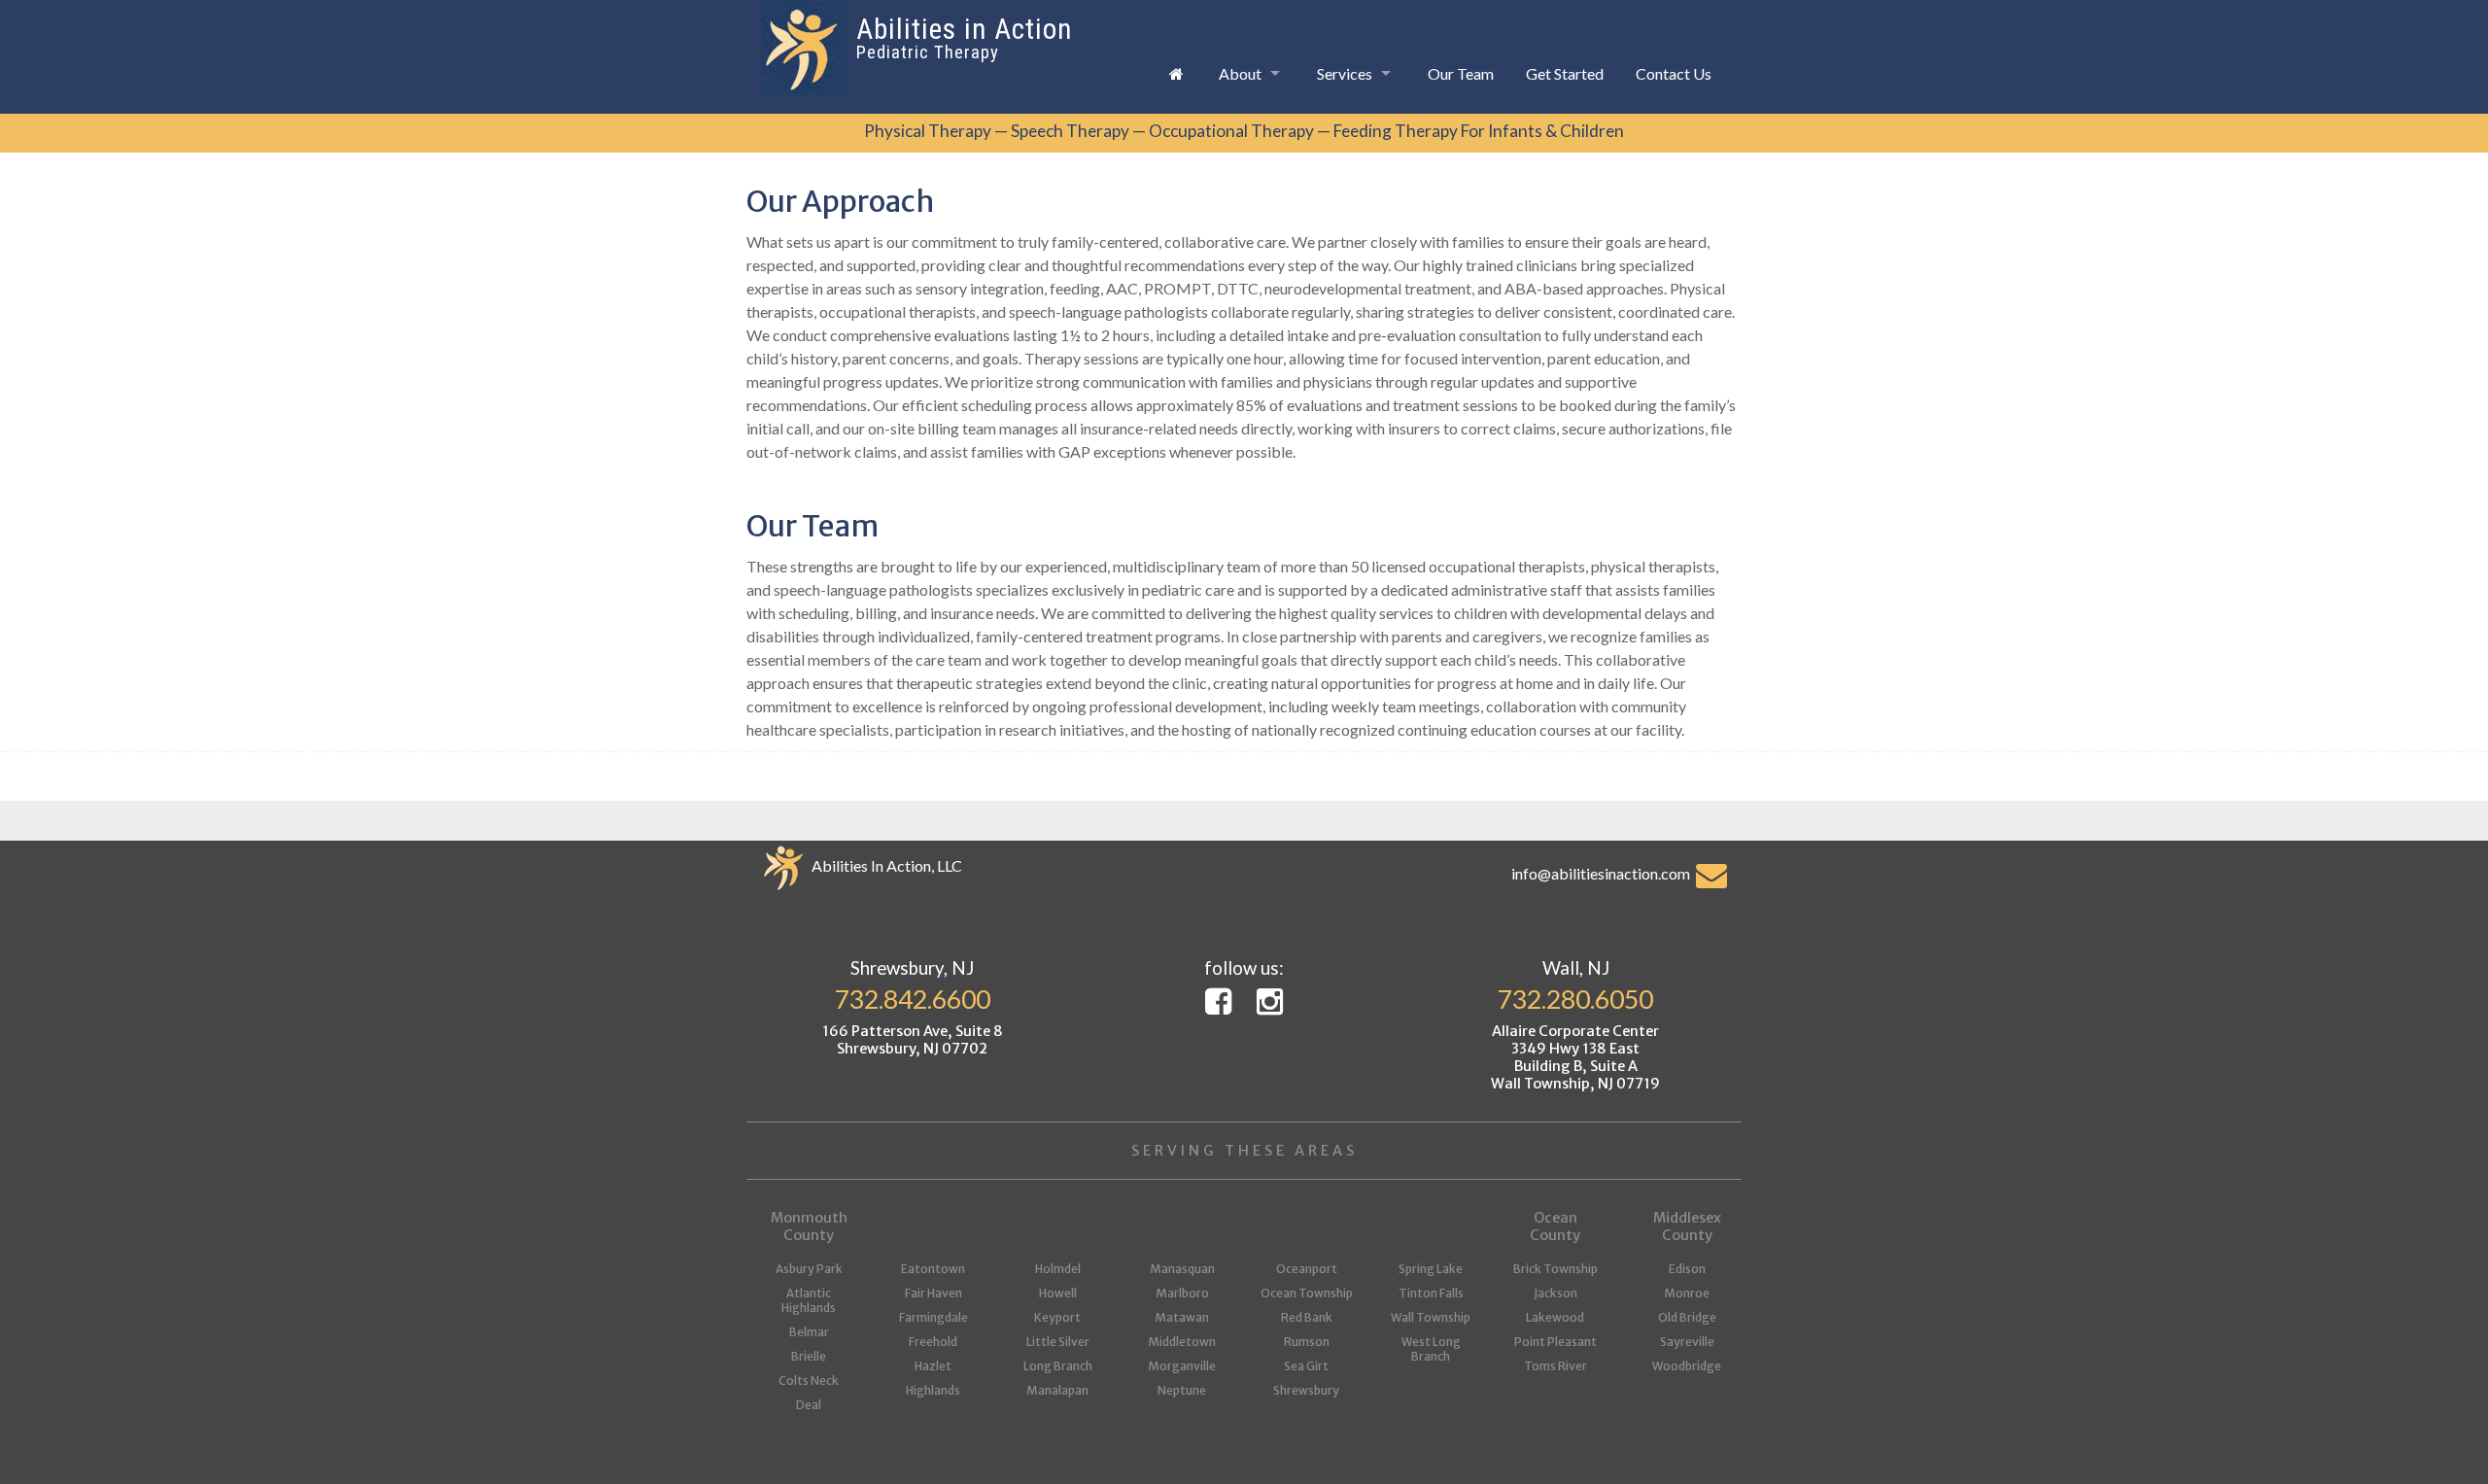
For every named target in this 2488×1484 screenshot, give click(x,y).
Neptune (1182, 1390)
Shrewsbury (1306, 1390)
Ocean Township (1307, 1293)
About (1240, 73)
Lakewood (1555, 1317)
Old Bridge (1687, 1317)
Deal (809, 1405)
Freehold (933, 1342)
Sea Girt (1306, 1366)
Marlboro (1182, 1293)
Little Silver (1058, 1342)
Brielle (809, 1356)
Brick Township (1555, 1269)
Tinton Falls (1431, 1293)
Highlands (933, 1390)
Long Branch (1058, 1366)
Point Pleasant (1555, 1342)
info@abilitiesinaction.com (1604, 873)
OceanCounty (1555, 1226)
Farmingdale (933, 1317)
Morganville (1182, 1366)
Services (1345, 73)
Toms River (1555, 1366)
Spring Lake (1431, 1269)
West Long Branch (1431, 1349)
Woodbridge (1687, 1366)
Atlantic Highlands (809, 1300)
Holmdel (1058, 1269)
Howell (1058, 1293)
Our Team (1461, 73)
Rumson (1307, 1342)
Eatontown (933, 1269)
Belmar (809, 1332)
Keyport (1057, 1317)
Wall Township (1431, 1317)
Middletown (1182, 1342)
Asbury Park (809, 1269)
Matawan (1182, 1317)
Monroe (1687, 1293)
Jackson (1555, 1293)
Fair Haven (933, 1293)
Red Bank (1307, 1317)
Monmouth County (809, 1226)
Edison (1687, 1269)
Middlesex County (1687, 1226)
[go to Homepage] (1176, 73)
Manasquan (1182, 1269)
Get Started (1565, 73)
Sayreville (1687, 1342)
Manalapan (1057, 1390)
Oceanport (1307, 1269)
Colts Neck (809, 1380)
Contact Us (1674, 73)
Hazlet (933, 1366)
